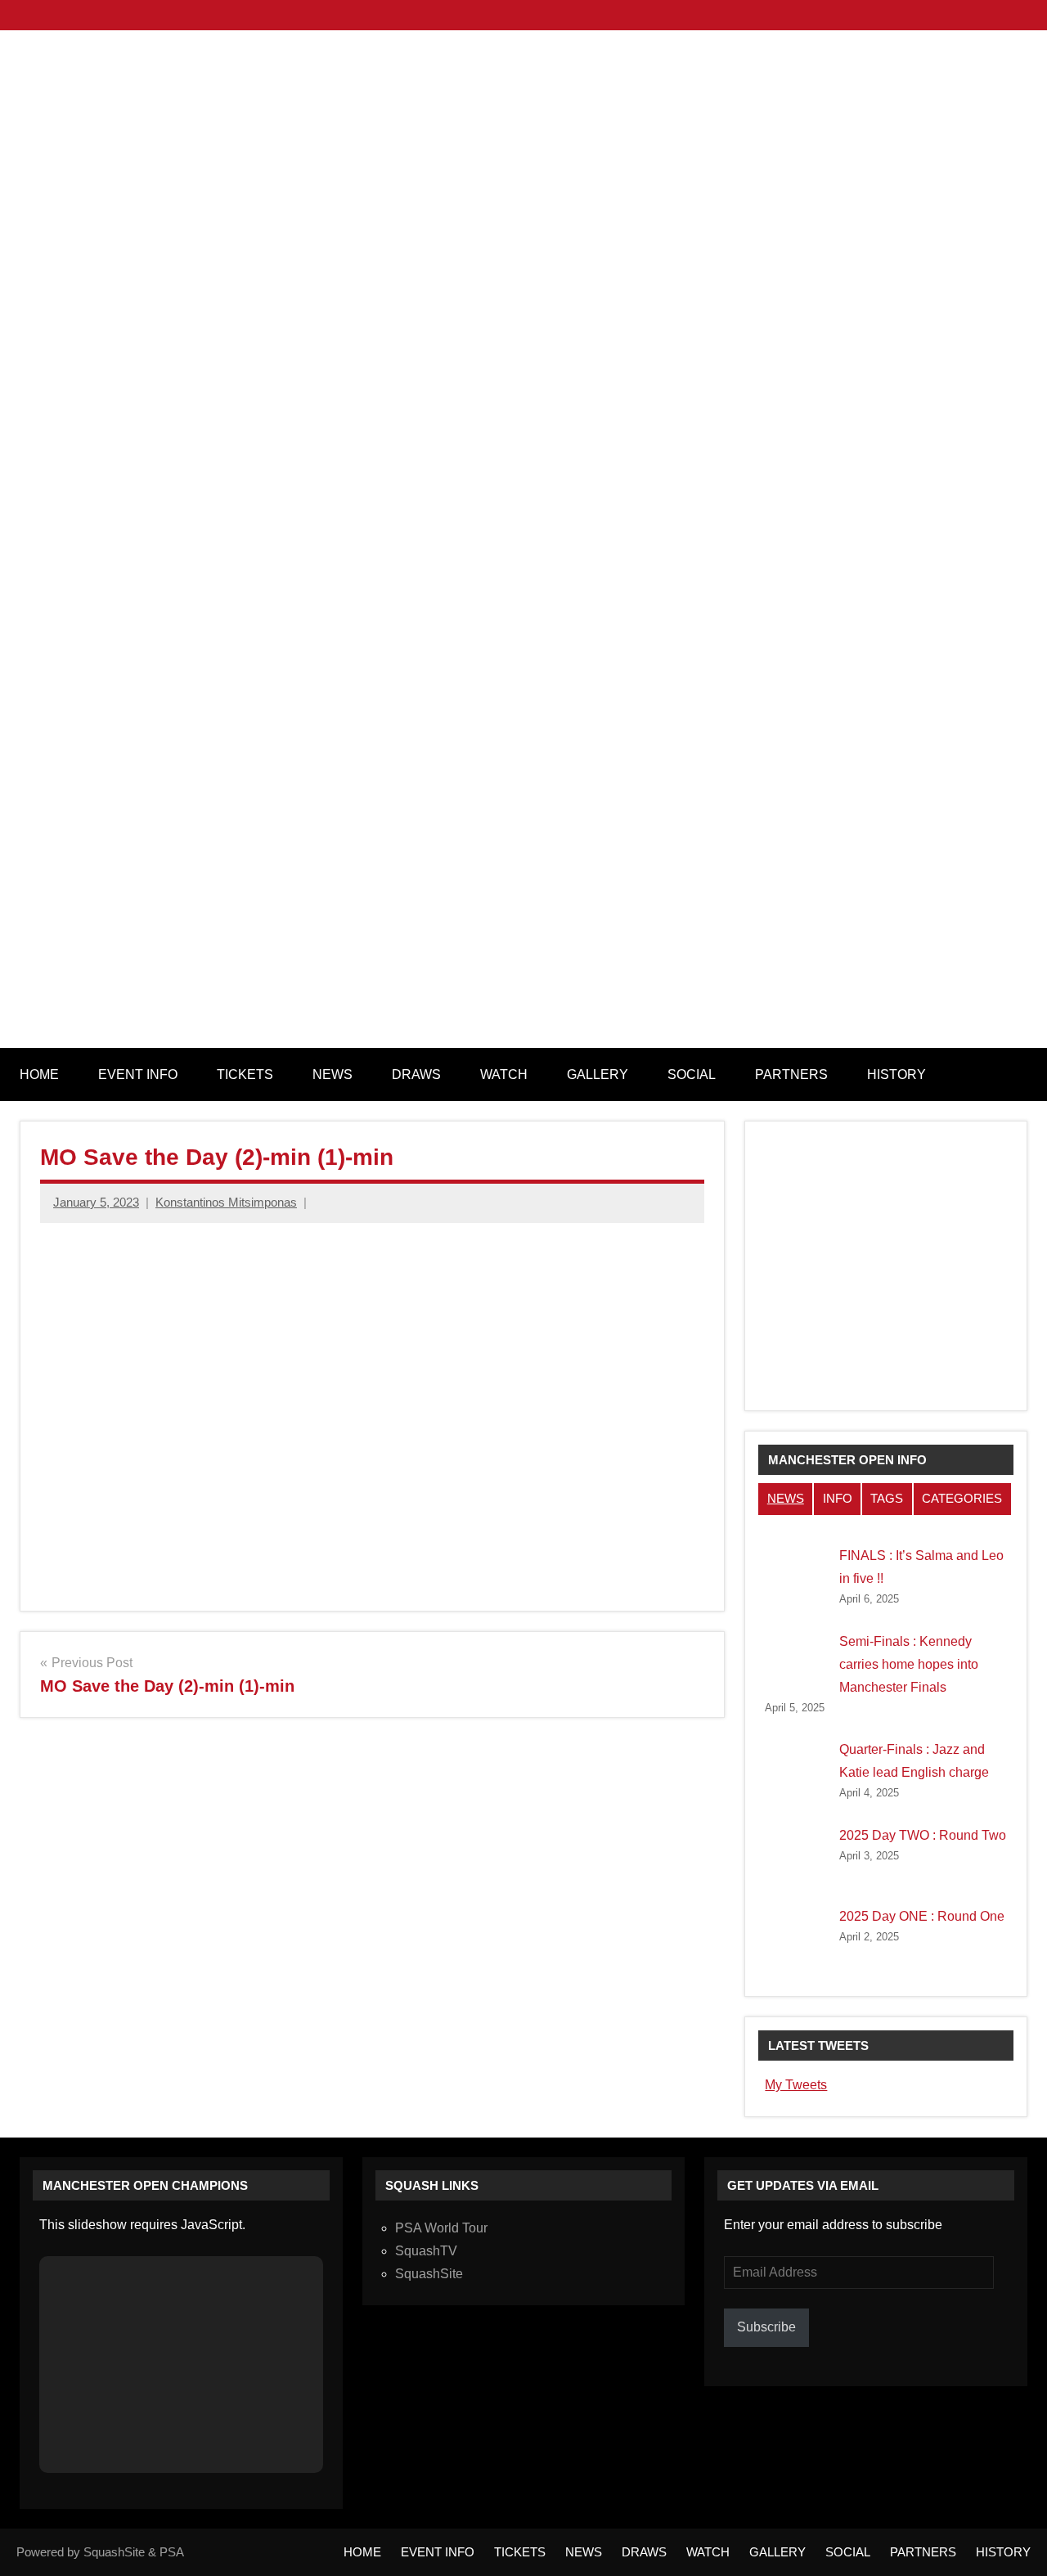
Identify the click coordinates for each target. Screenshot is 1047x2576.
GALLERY (598, 1074)
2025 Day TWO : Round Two (923, 1835)
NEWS (333, 1074)
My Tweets (796, 2085)
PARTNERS (791, 1074)
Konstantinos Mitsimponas (226, 1202)
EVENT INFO (138, 1074)
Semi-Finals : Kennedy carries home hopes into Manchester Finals (909, 1664)
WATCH (504, 1074)
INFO (838, 1498)
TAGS (887, 1498)
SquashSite (429, 2274)
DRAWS (416, 1074)
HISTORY (896, 1074)
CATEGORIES (962, 1498)
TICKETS (245, 1074)
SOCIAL (692, 1074)
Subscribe (766, 2327)
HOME (39, 1074)
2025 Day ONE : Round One (922, 1916)
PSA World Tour (441, 2228)
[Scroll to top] (1013, 2542)
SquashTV (426, 2251)
